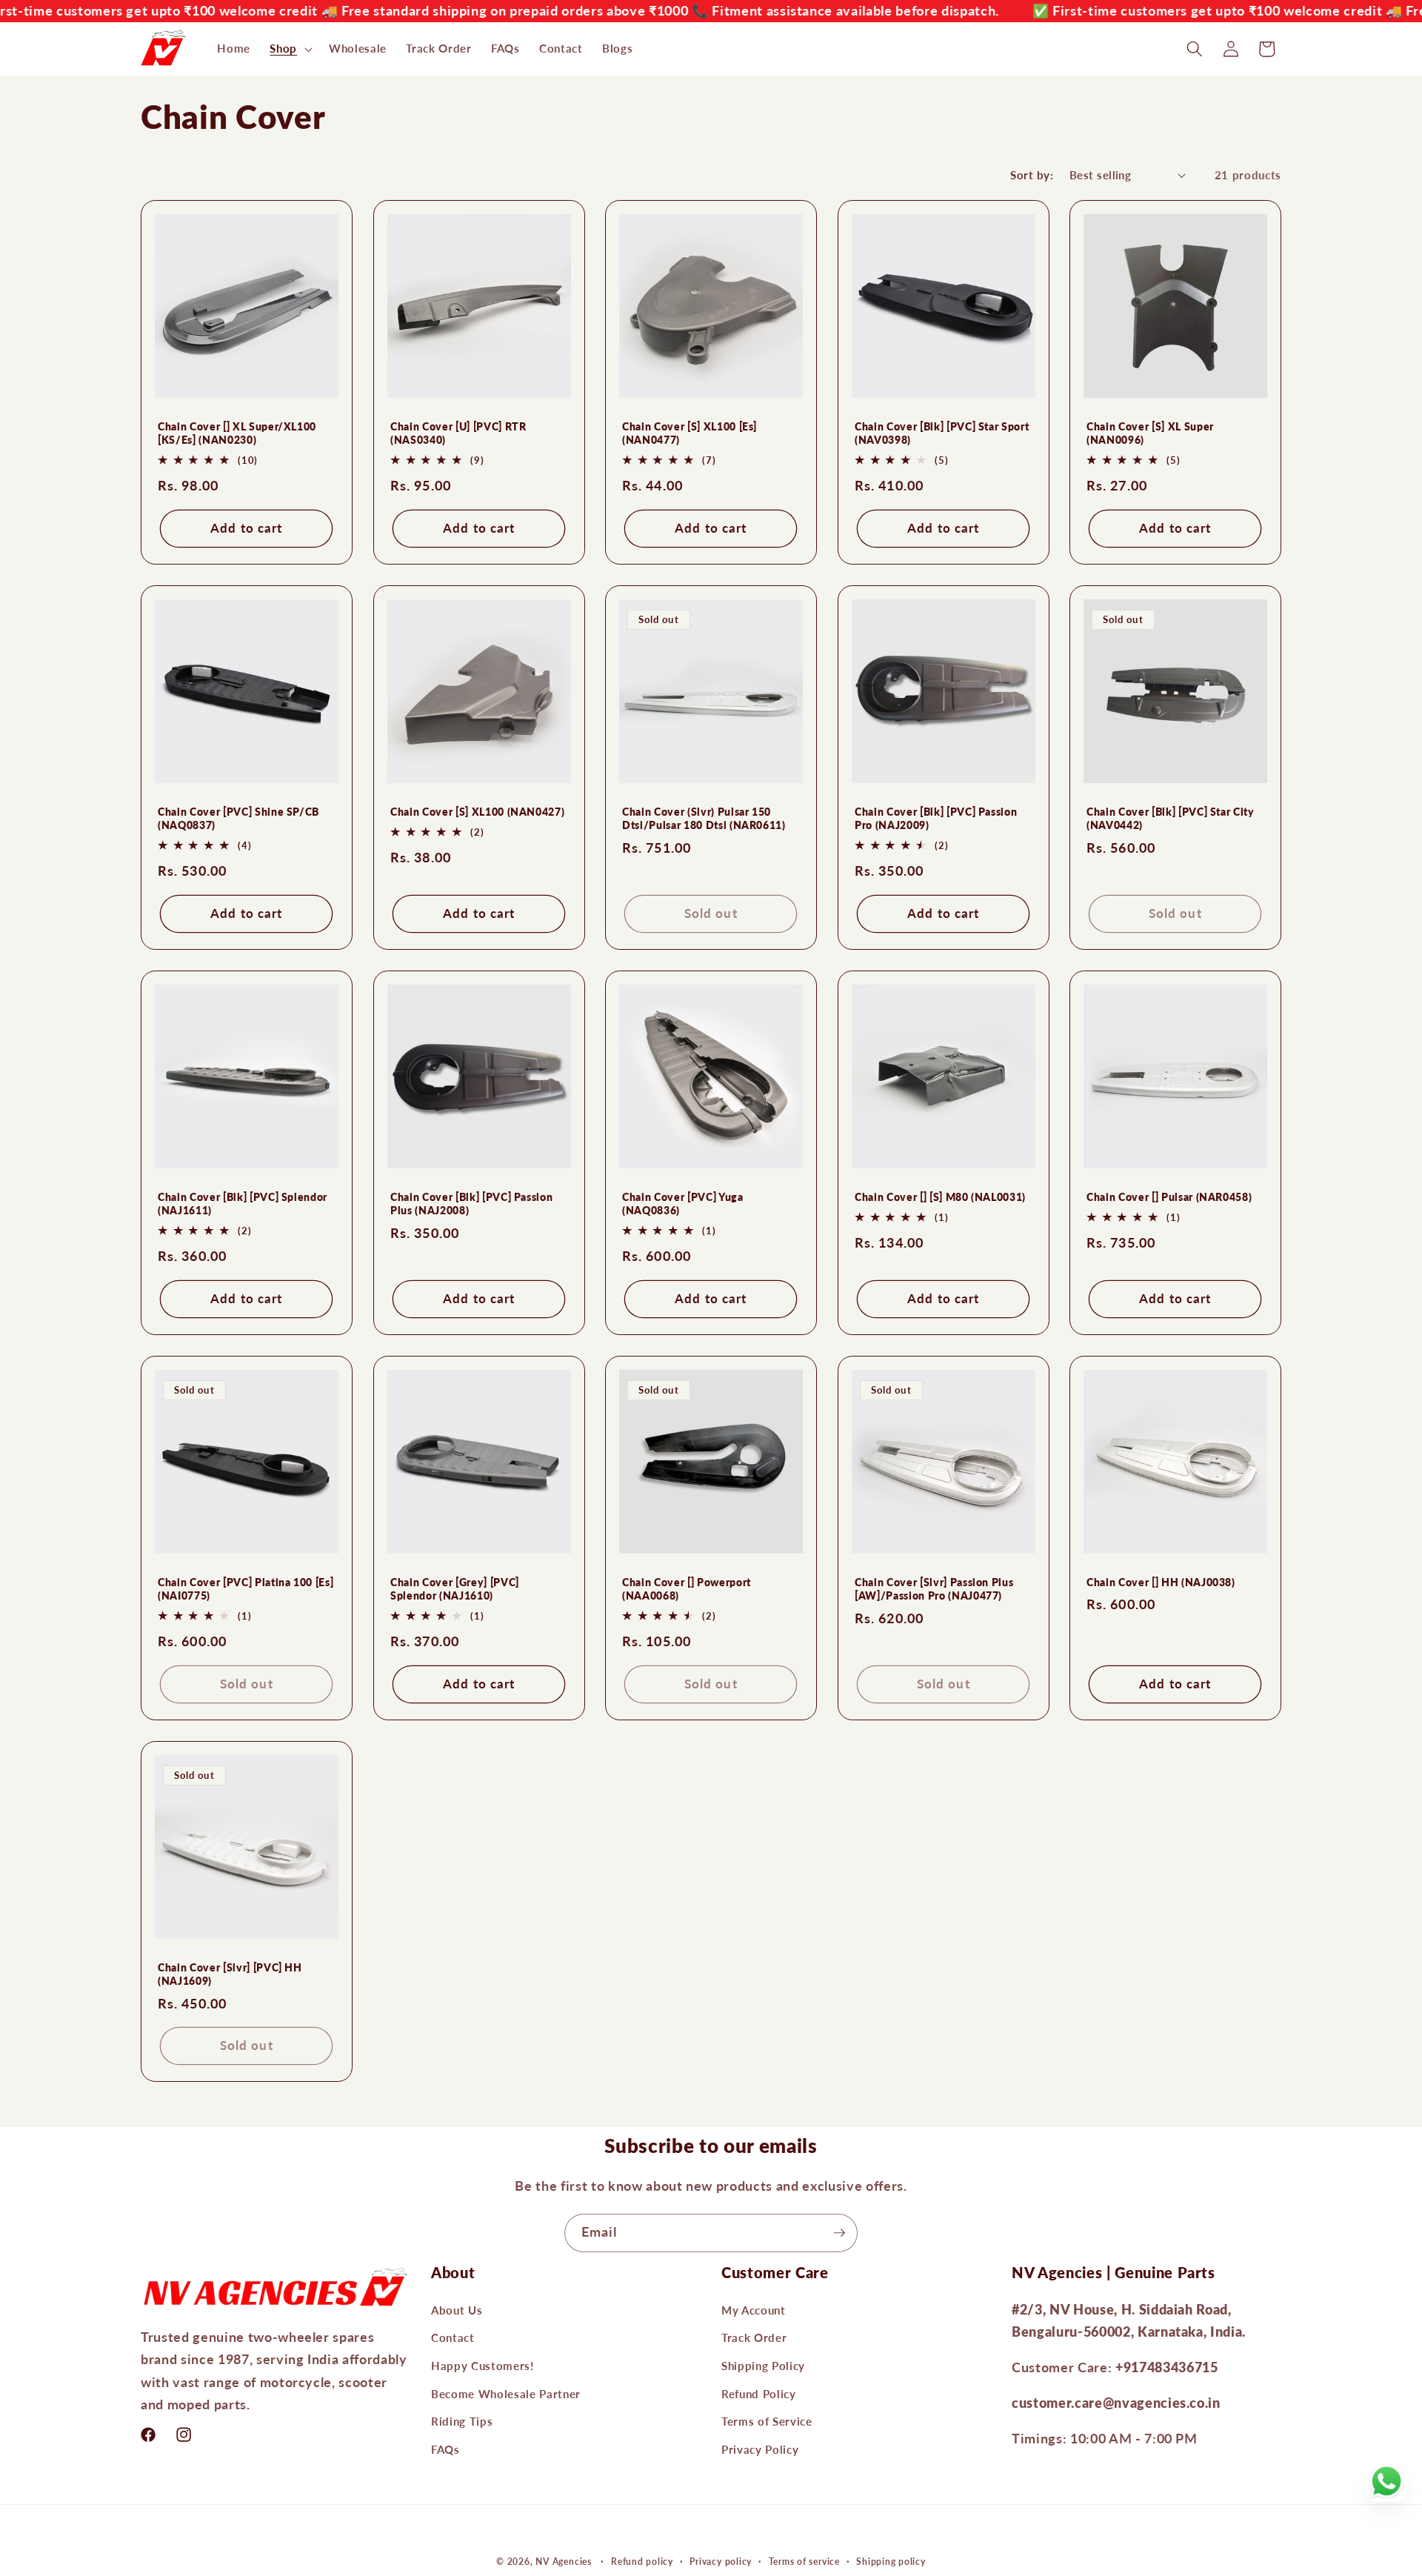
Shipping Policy (763, 2366)
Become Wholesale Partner (506, 2394)
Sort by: (1032, 175)
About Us (457, 2310)
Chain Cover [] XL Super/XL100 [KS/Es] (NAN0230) (237, 433)
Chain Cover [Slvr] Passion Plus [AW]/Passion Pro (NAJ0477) (934, 1589)
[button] (290, 49)
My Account (754, 2310)
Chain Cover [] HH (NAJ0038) (1161, 1582)
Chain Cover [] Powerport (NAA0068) (687, 1589)
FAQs (445, 2449)
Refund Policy (759, 2394)
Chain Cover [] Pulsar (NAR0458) (1169, 1197)
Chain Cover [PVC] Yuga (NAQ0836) (683, 1204)
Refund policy (642, 2562)
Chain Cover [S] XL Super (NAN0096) (1150, 433)
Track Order (754, 2338)
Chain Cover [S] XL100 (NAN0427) (477, 812)
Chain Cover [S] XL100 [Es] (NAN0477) (690, 433)
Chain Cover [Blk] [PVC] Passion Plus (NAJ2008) (471, 1204)
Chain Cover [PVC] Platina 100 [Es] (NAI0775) (246, 1589)
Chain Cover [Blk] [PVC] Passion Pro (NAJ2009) (936, 819)
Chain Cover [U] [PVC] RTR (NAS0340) (458, 433)
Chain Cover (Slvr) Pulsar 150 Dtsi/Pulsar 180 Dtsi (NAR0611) (704, 819)
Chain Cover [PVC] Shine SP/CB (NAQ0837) (238, 819)
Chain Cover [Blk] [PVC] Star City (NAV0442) (1171, 819)
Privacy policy (721, 2562)
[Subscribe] (839, 2233)
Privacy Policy (760, 2449)
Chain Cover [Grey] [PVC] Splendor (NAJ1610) (455, 1589)
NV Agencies (563, 2562)
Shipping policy (891, 2562)
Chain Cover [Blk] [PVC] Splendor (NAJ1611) (243, 1204)
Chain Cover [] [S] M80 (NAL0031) (940, 1197)
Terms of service (804, 2562)
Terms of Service (767, 2422)
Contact (453, 2338)
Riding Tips (462, 2422)
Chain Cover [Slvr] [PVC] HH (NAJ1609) (230, 1974)
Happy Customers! (483, 2366)
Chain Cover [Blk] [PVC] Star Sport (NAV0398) (942, 433)
